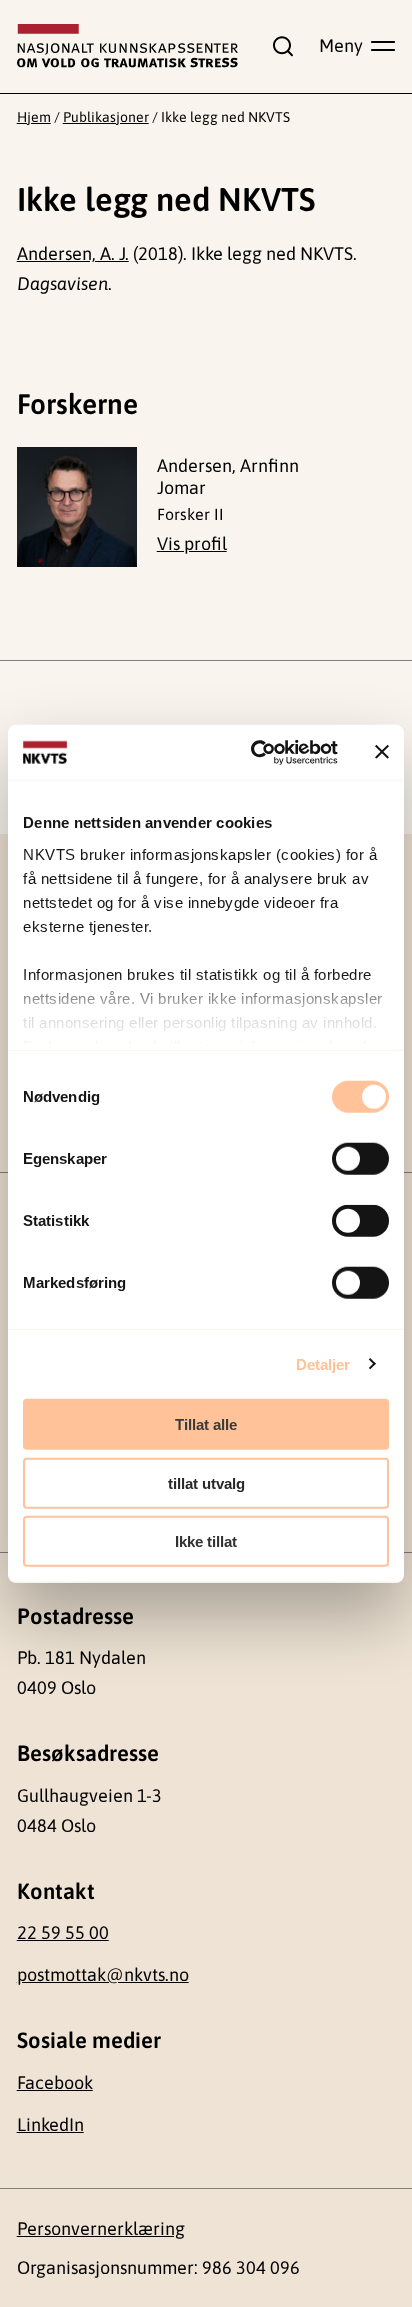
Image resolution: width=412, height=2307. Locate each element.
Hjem (34, 117)
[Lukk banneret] (382, 752)
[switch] (360, 1159)
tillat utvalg (206, 1482)
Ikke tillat (206, 1541)
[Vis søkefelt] (279, 46)
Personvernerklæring (101, 2228)
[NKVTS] (128, 46)
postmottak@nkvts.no (103, 1974)
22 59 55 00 (63, 1932)
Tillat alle (206, 1424)
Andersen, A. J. (73, 253)
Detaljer (323, 1363)
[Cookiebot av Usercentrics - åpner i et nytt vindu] (255, 752)
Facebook (55, 2082)
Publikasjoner (106, 117)
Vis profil (192, 543)
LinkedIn (50, 2124)
